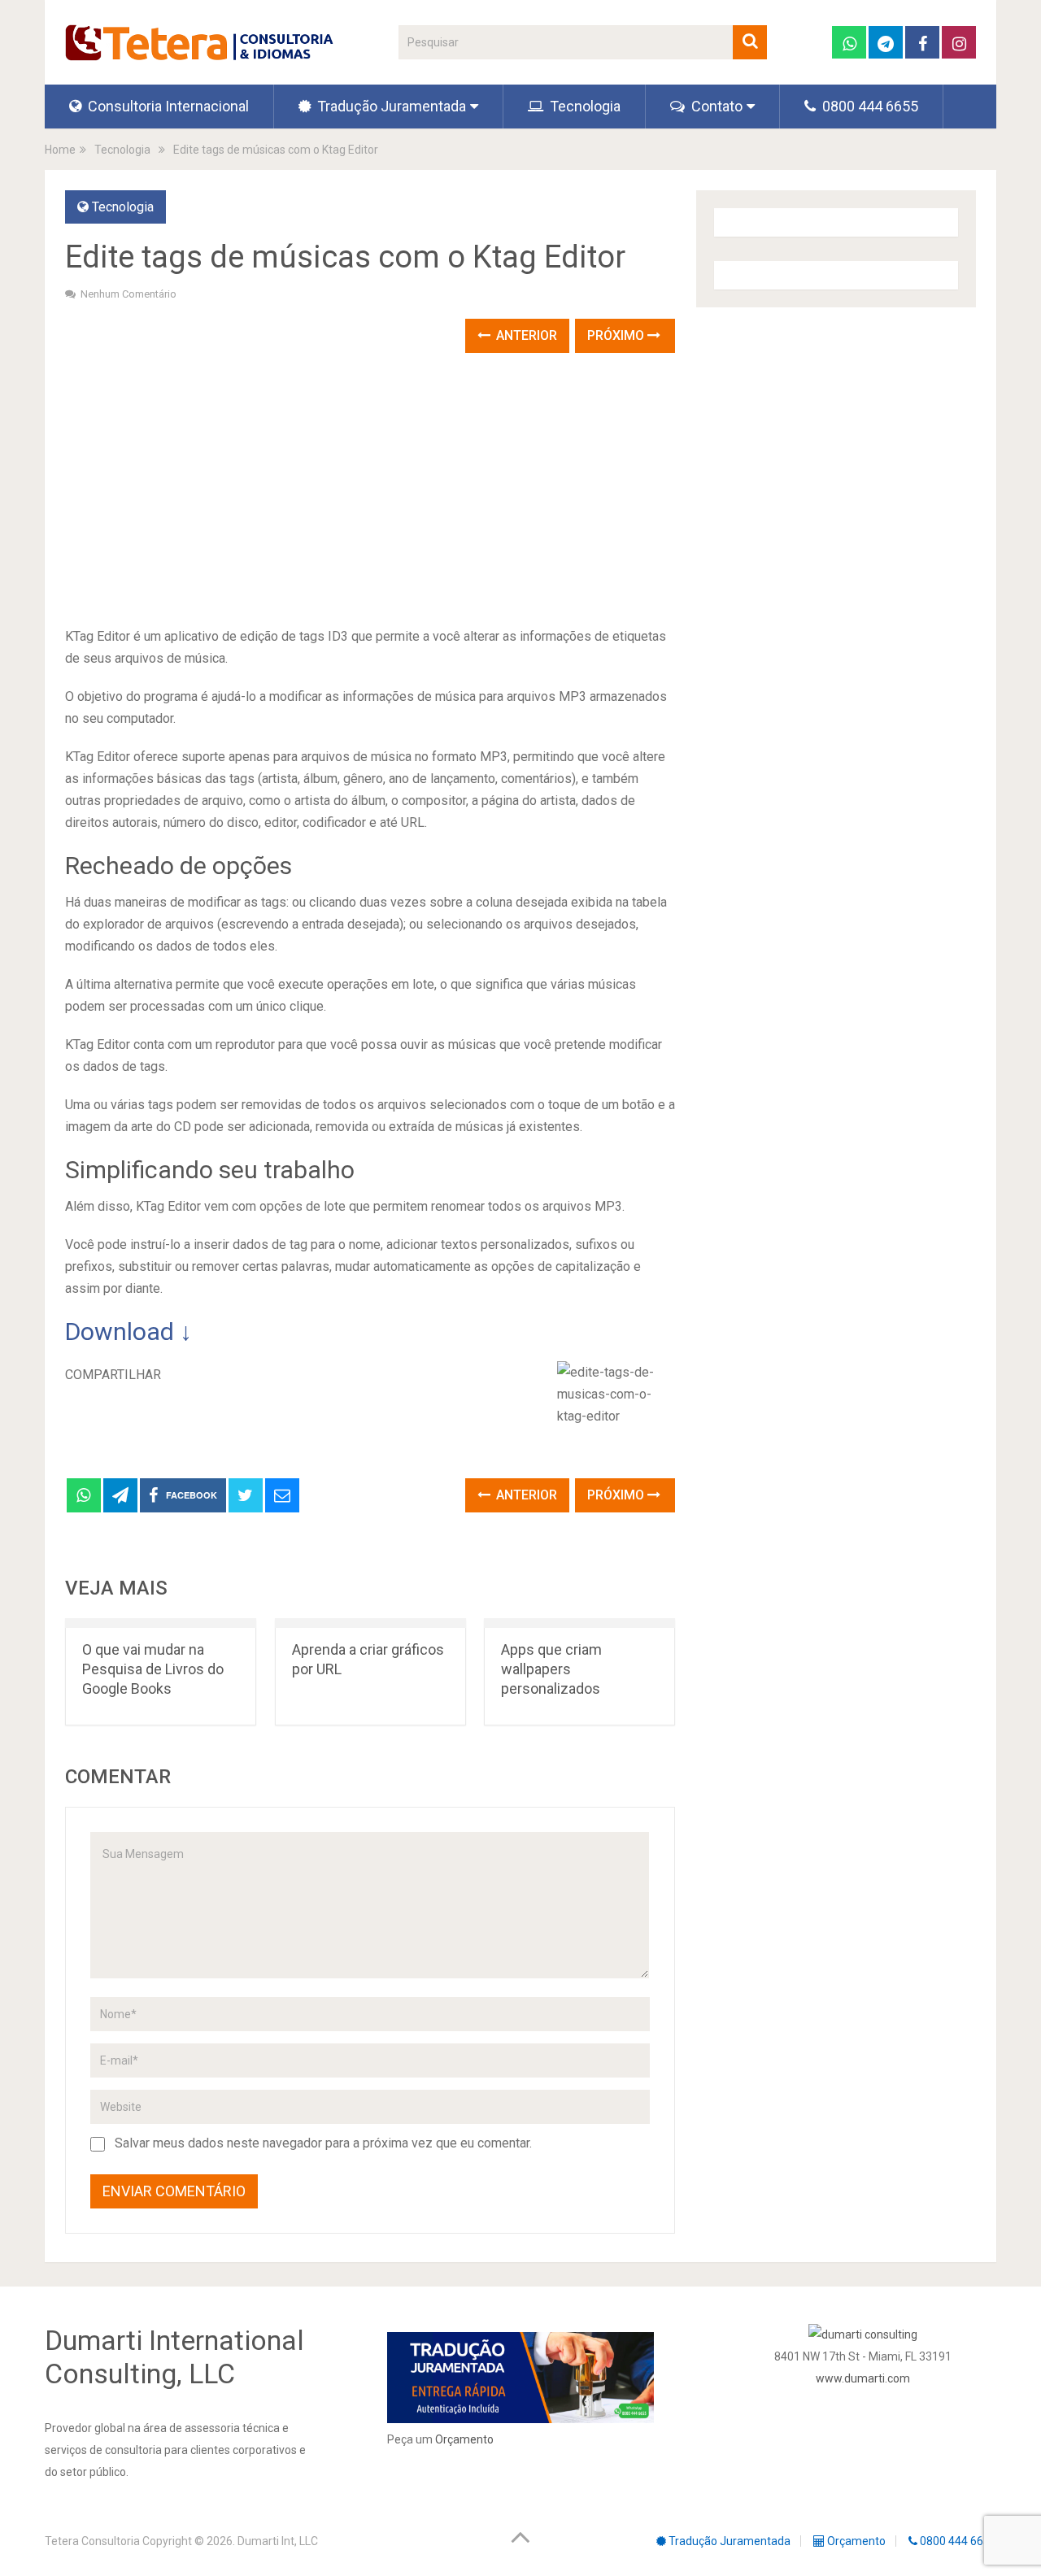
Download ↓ (128, 1332)
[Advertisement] (370, 491)
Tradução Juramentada (390, 106)
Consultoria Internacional (167, 106)
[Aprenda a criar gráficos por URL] (370, 1623)
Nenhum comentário (128, 294)
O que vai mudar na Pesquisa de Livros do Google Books (153, 1669)
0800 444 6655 (869, 106)
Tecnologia (584, 106)
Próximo (617, 335)
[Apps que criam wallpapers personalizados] (579, 1623)
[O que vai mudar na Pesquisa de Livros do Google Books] (161, 1623)
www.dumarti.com (863, 2378)
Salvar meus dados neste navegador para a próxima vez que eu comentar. (323, 2143)
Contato (715, 106)
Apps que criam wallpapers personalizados (551, 1669)
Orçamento (464, 2439)
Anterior (525, 335)
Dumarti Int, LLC (278, 2541)
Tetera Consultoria (92, 2541)
